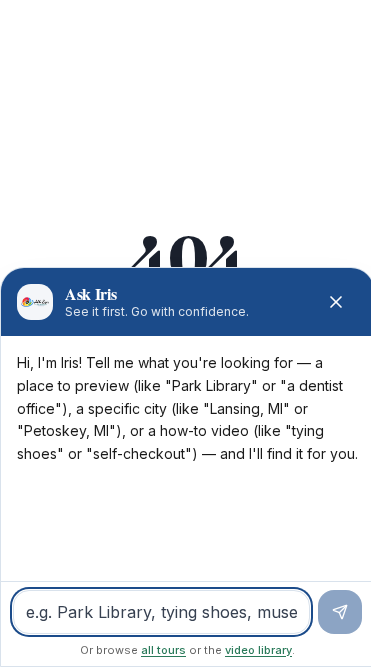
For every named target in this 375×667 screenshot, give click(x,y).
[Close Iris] (336, 302)
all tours (163, 650)
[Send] (340, 612)
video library (258, 650)
